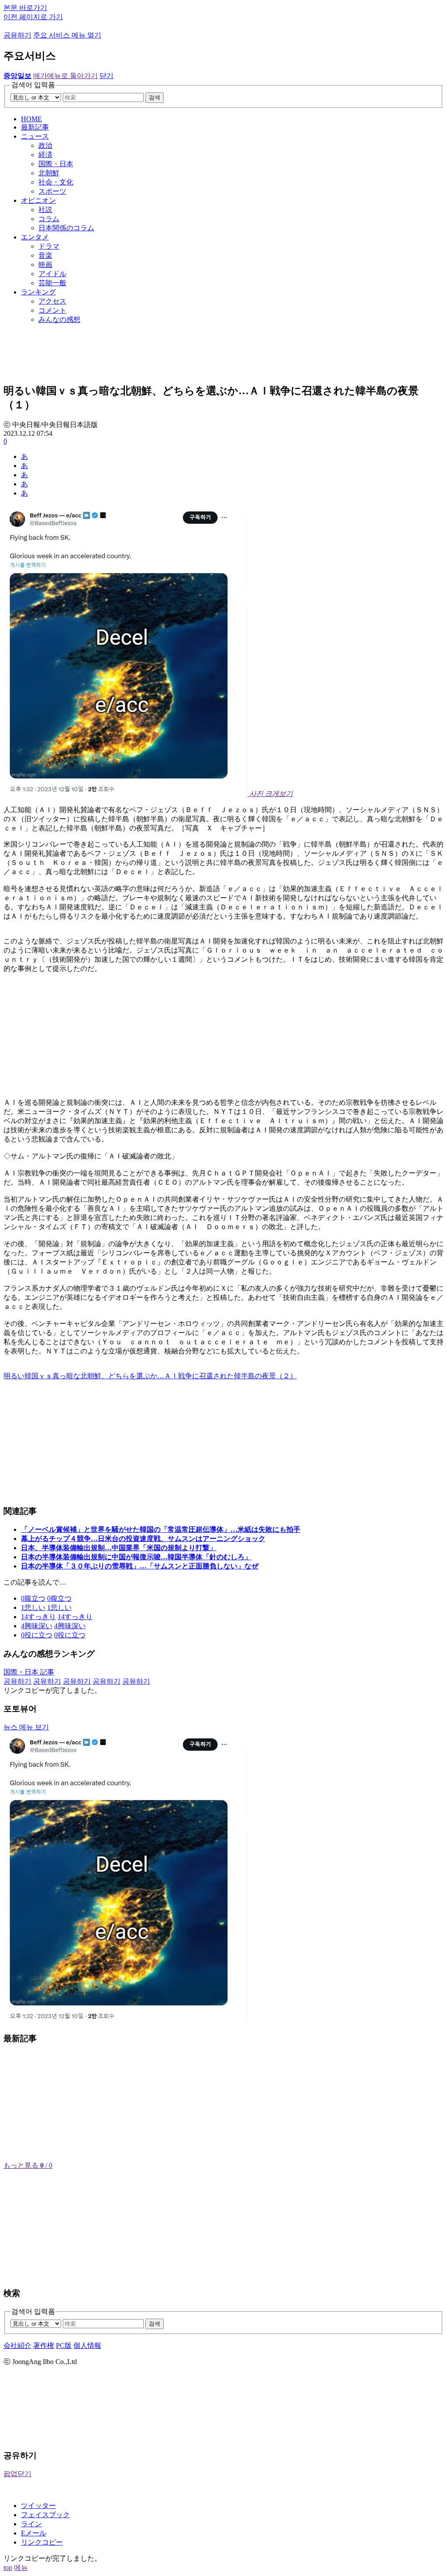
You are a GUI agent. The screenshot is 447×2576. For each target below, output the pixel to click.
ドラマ (49, 246)
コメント (52, 310)
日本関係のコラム (66, 228)
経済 (45, 155)
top (8, 2567)
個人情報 (87, 2345)
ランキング (38, 292)
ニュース (35, 136)
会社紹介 (17, 2345)
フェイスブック (45, 2515)
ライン (31, 2524)
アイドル (52, 274)
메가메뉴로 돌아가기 (65, 76)
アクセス (52, 301)
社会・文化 (56, 182)
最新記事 (35, 127)
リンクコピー (42, 2542)
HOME (31, 119)
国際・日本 (56, 164)
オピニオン (38, 200)
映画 (45, 265)
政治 (45, 145)
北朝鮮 (49, 173)
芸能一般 (52, 283)
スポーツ (52, 191)
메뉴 (21, 2567)
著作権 (44, 2345)
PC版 (64, 2345)
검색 (155, 97)
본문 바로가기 (25, 8)
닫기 (107, 76)
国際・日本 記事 (29, 1672)
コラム (49, 219)
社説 (45, 210)
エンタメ (35, 237)
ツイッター (38, 2506)
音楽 (45, 255)
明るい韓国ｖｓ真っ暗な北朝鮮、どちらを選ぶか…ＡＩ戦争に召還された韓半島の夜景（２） (150, 1376)
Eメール (34, 2533)
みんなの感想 (59, 319)
